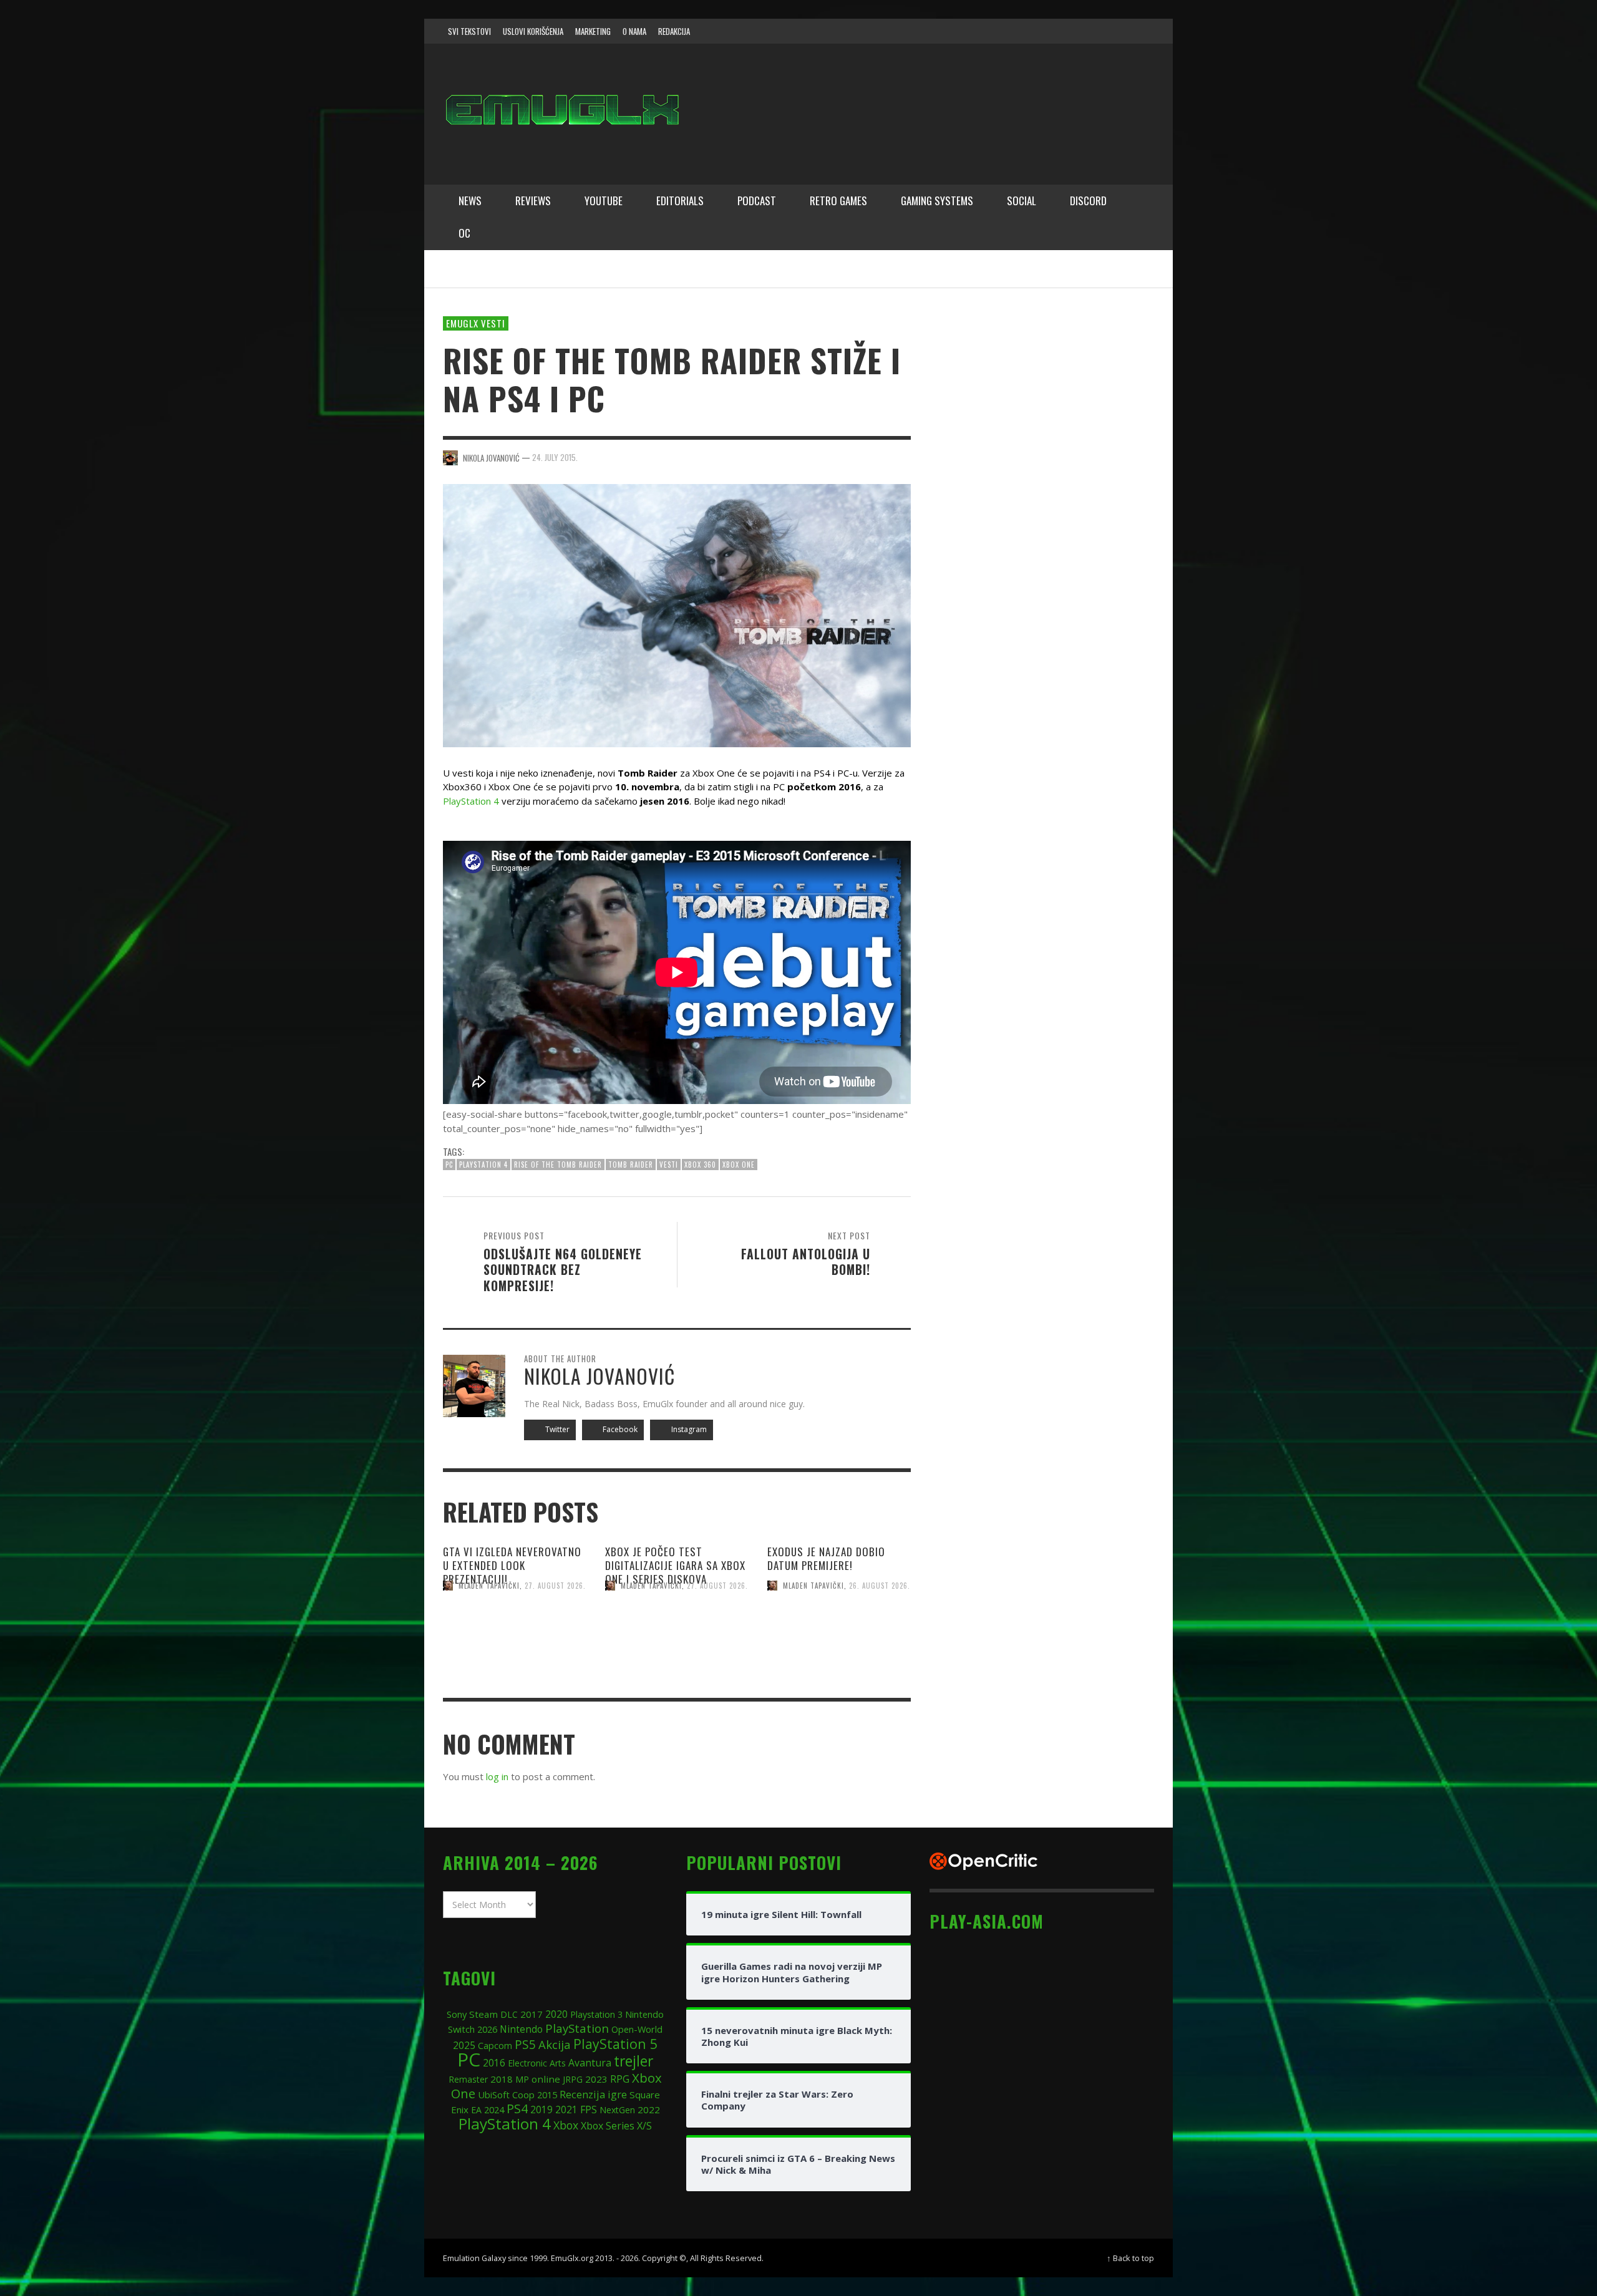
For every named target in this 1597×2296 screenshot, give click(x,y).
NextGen (617, 2110)
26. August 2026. (880, 1586)
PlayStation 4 (471, 801)
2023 (596, 2079)
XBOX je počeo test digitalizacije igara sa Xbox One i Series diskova (675, 1565)
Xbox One (739, 1165)
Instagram (688, 1429)
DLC (509, 2014)
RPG (620, 2079)
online (546, 2079)
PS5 (525, 2044)
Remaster (468, 2079)
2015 (547, 2095)
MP (522, 2079)
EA (476, 2110)
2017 (532, 2014)
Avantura (590, 2063)
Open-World (637, 2029)
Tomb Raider (631, 1165)
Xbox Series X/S (616, 2126)
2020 (556, 2014)
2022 (649, 2110)
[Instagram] (1069, 31)
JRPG (573, 2079)
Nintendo (521, 2029)
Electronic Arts (537, 2063)
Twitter (556, 1429)
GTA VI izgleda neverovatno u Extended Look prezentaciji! (512, 1565)
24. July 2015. (555, 457)
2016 (494, 2063)
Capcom (495, 2046)
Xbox (566, 2125)
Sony (457, 2014)
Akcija (555, 2044)
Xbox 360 (700, 1165)
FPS (589, 2110)
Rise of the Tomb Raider (558, 1165)
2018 (502, 2079)
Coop (523, 2095)
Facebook (619, 1429)
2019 (541, 2110)
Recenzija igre (593, 2094)
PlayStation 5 (615, 2044)
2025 (464, 2045)
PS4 (517, 2109)
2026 (487, 2029)
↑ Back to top (1130, 2258)
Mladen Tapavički (489, 1586)
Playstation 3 (596, 2014)
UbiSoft (494, 2095)
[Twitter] (1092, 31)
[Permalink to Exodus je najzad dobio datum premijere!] (839, 1638)
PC (449, 1165)
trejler (633, 2061)
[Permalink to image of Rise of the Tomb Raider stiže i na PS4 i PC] (677, 614)
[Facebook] (1044, 31)
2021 (566, 2110)
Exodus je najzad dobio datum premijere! (826, 1558)
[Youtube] (1116, 31)
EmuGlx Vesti (476, 323)
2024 (494, 2110)
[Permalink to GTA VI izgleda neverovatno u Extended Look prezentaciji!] (515, 1638)
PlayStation (577, 2028)
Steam (483, 2014)
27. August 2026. (555, 1586)
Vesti (669, 1165)
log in (497, 1776)
